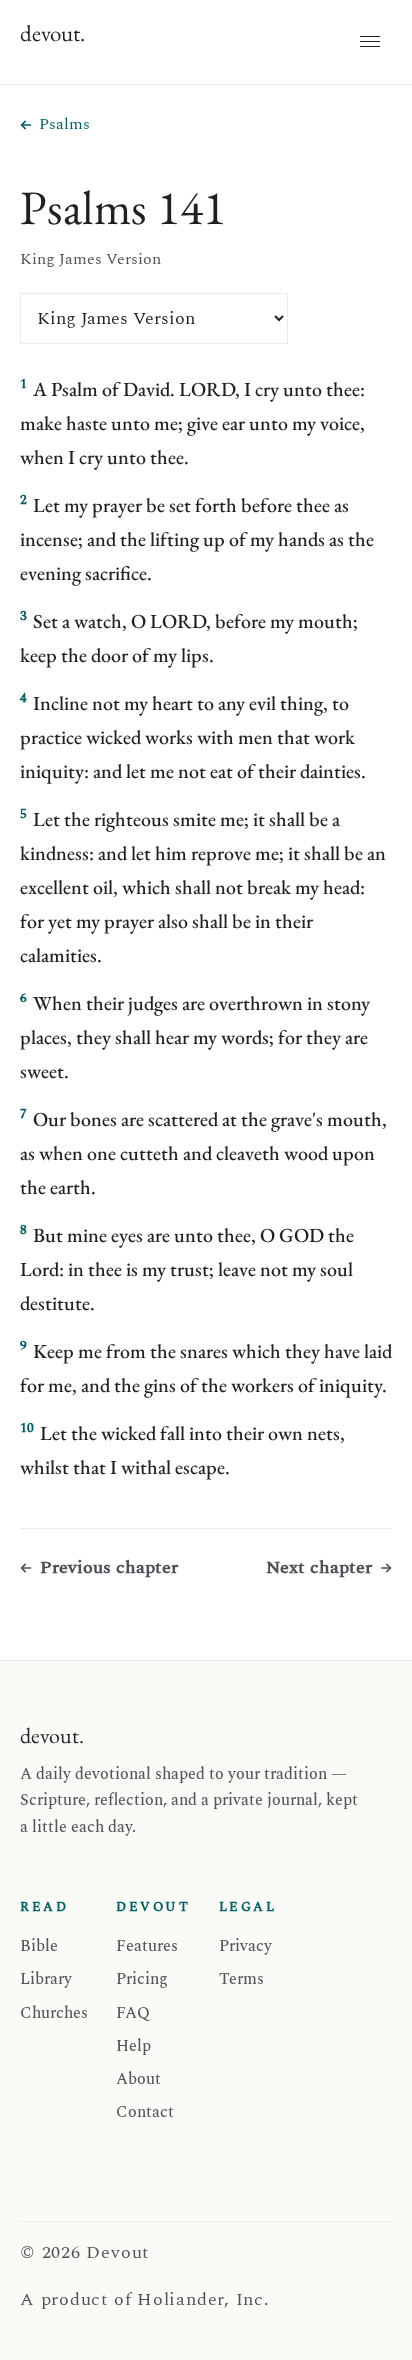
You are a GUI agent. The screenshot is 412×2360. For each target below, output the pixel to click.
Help (133, 2046)
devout (52, 33)
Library (46, 1979)
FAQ (133, 2013)
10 (27, 1428)
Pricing (142, 1979)
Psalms (64, 124)
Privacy (245, 1946)
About (138, 2079)
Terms (241, 1979)
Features (147, 1946)
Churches (54, 2013)
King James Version (90, 259)
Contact (145, 2112)
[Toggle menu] (370, 42)
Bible (39, 1946)
